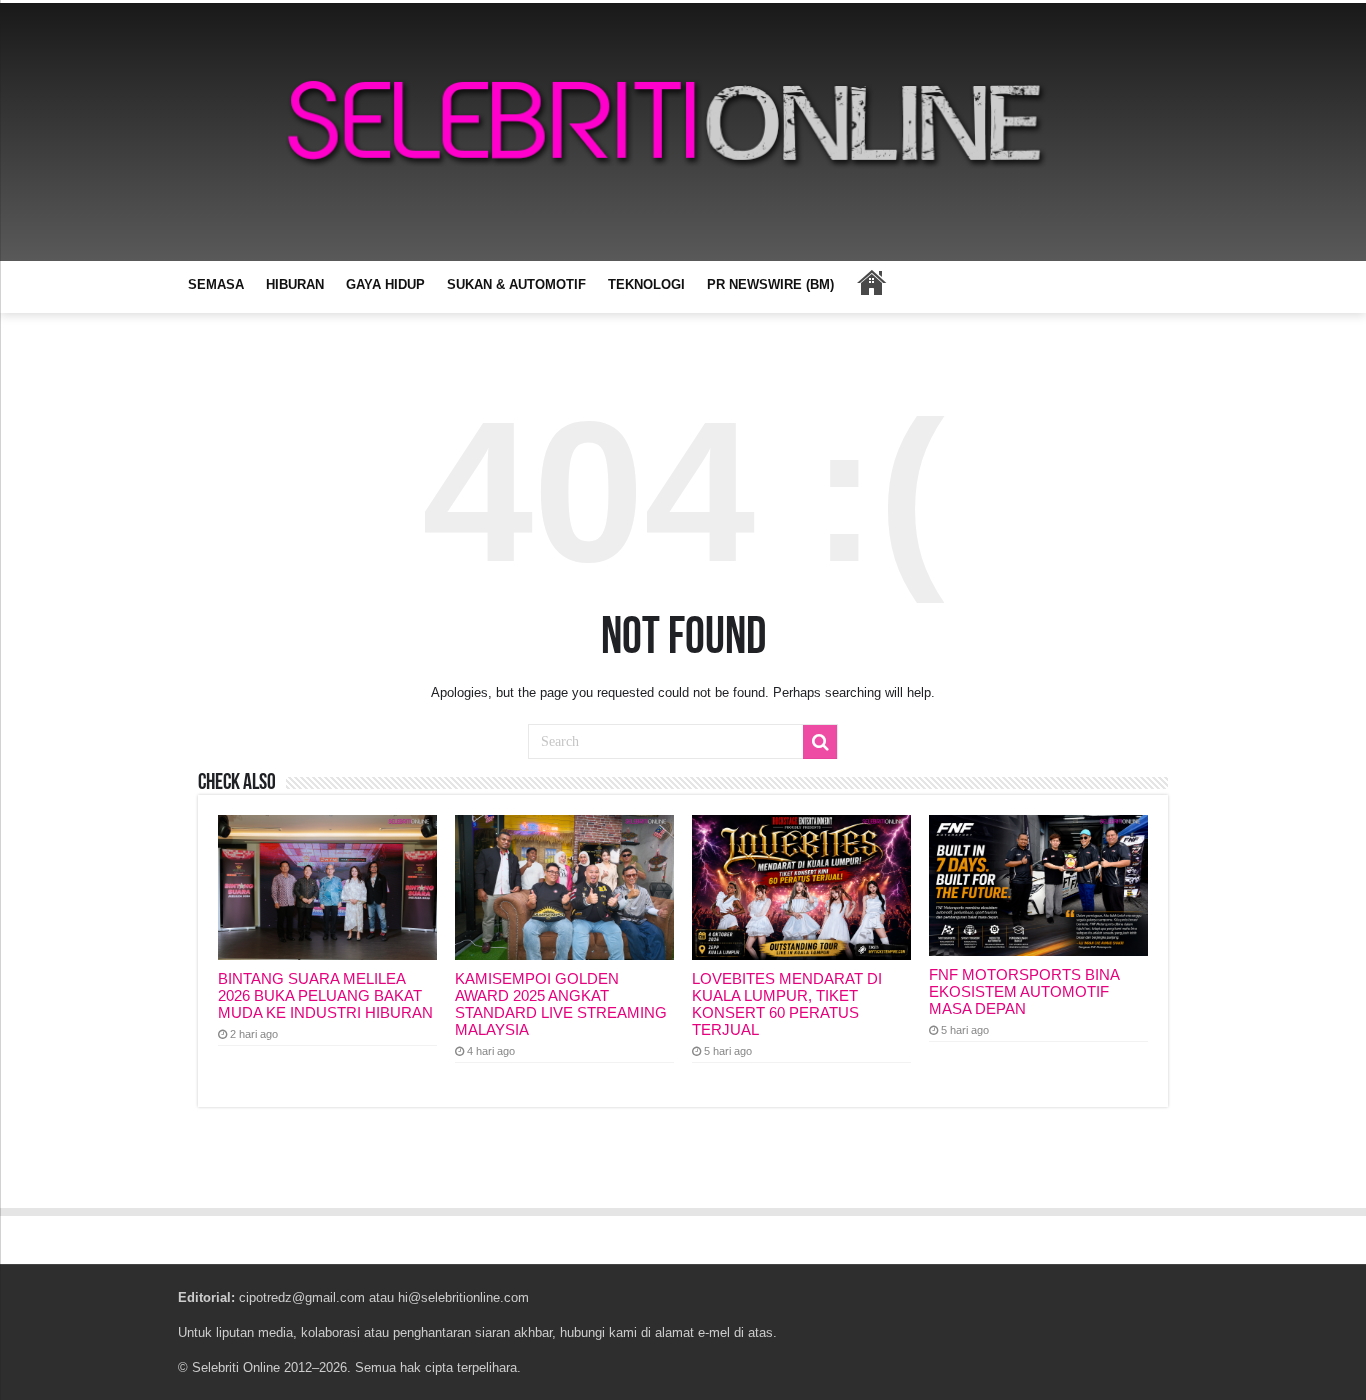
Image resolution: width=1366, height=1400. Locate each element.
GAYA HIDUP (385, 284)
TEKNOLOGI (646, 284)
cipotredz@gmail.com (302, 1297)
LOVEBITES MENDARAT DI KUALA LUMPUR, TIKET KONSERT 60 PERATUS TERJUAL (787, 1004)
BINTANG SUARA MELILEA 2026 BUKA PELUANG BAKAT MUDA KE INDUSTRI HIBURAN (325, 995)
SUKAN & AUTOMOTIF (516, 284)
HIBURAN (295, 284)
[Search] (820, 742)
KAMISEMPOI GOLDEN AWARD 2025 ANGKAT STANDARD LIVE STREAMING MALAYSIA (561, 1004)
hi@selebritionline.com (463, 1297)
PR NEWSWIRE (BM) (770, 284)
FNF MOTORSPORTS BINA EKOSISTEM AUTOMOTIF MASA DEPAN (1024, 991)
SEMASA (216, 284)
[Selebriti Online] (683, 132)
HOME (871, 282)
